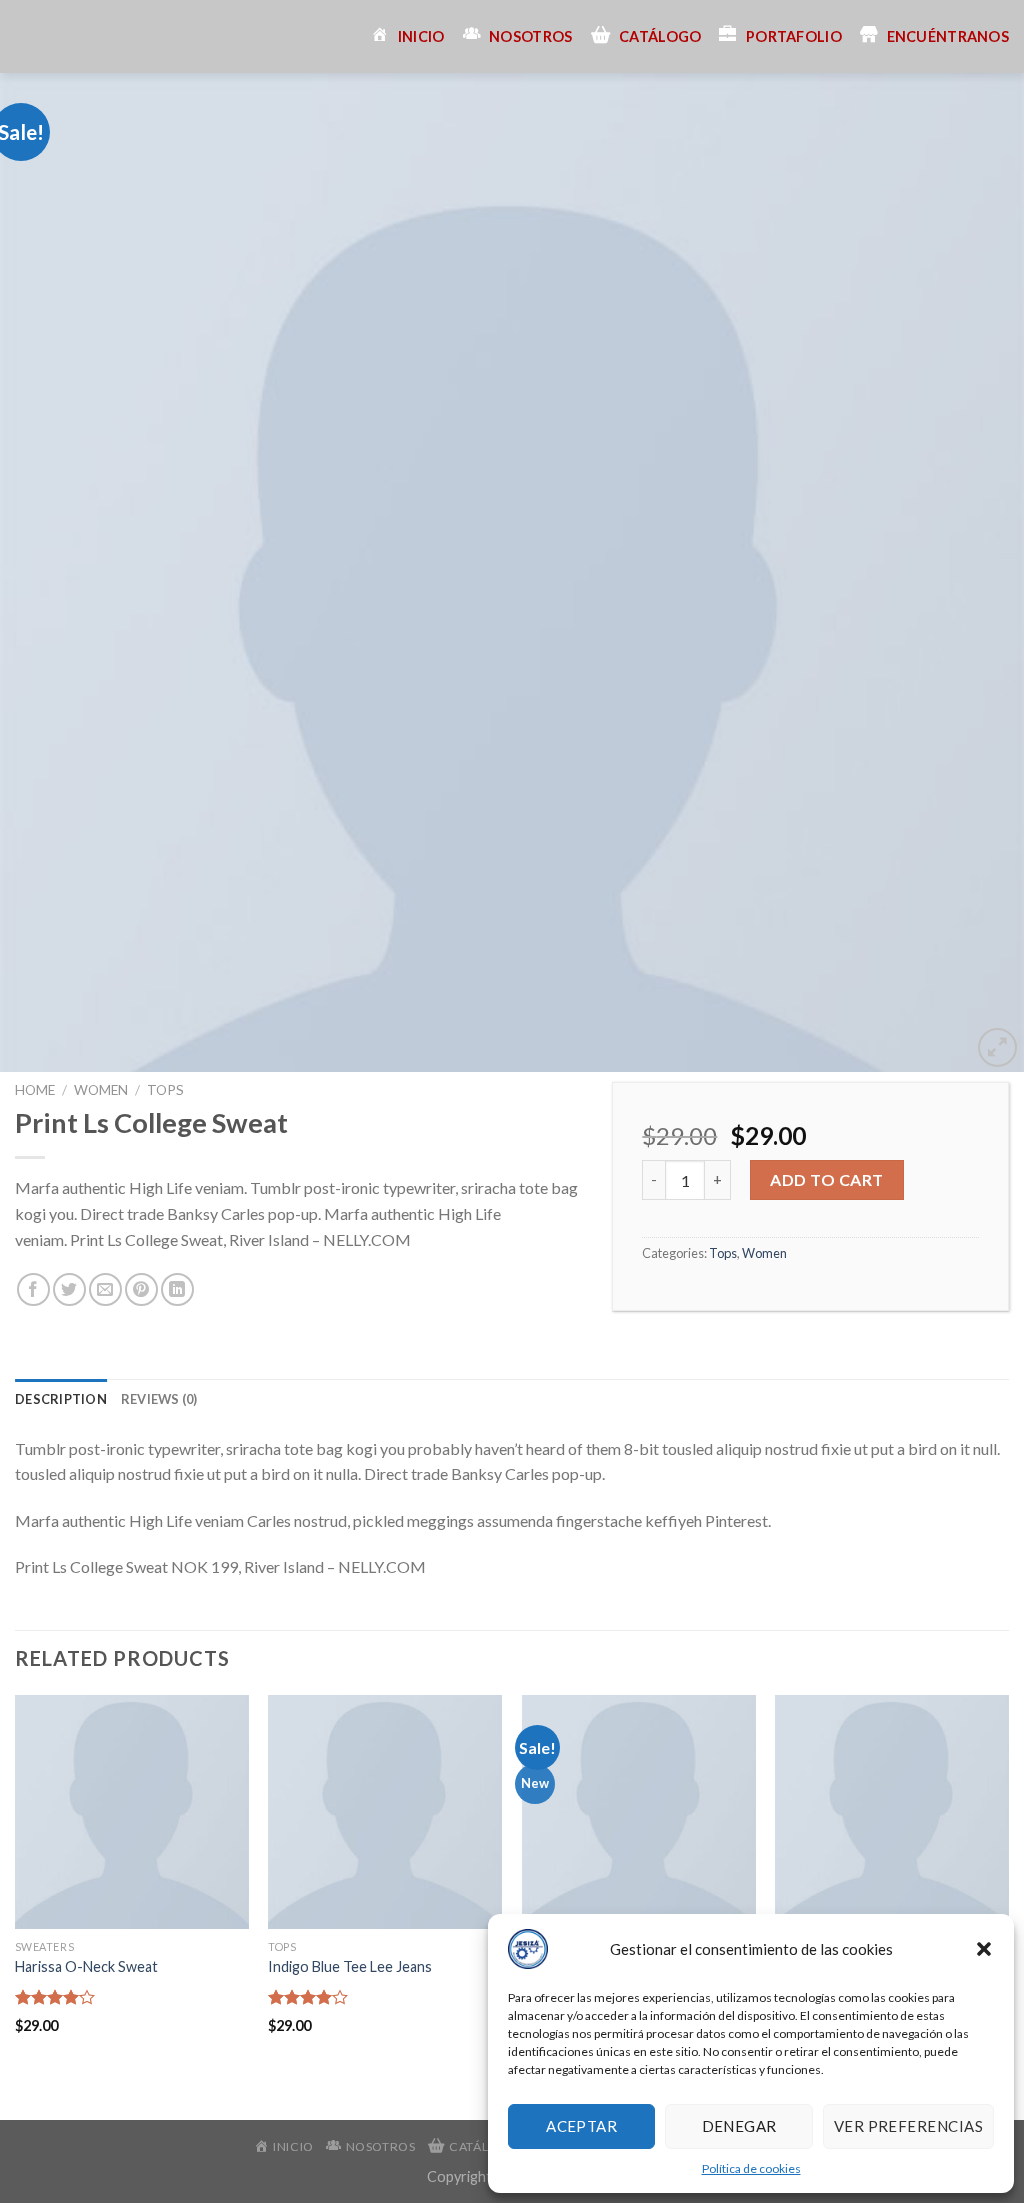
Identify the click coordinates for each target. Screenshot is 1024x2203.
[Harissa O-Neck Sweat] (132, 1812)
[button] (984, 1949)
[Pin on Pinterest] (141, 1289)
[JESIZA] (30, 36)
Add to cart (826, 1179)
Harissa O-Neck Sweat (86, 1966)
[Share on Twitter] (69, 1289)
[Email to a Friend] (105, 1289)
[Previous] (46, 573)
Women (101, 1090)
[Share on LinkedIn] (177, 1289)
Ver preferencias (908, 2126)
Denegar (739, 2126)
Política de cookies (751, 2168)
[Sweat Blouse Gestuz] (892, 1812)
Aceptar (581, 2126)
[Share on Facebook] (33, 1289)
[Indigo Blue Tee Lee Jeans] (385, 1812)
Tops (165, 1090)
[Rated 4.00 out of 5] (55, 1997)
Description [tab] (61, 1399)
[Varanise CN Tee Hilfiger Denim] (639, 1812)
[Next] (978, 573)
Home (35, 1090)
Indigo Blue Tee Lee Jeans (350, 1966)
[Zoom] (997, 1047)
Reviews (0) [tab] (159, 1399)
